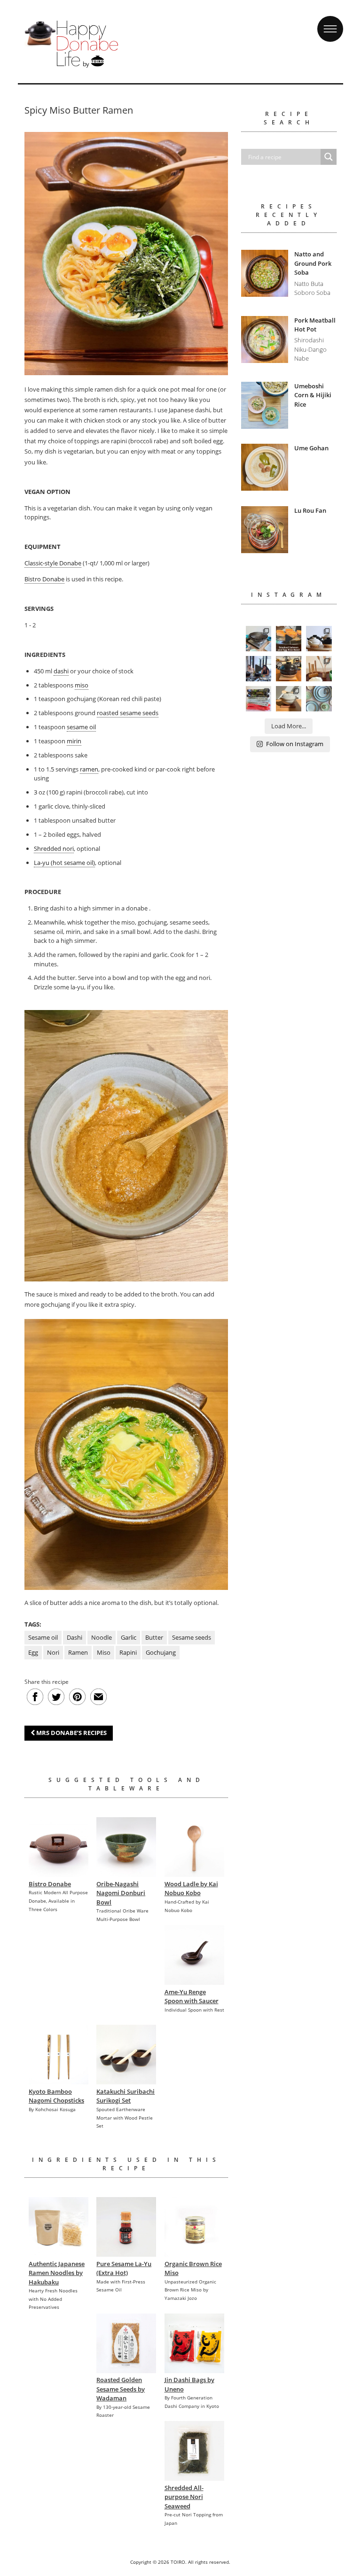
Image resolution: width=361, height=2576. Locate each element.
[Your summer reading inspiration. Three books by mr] (259, 699)
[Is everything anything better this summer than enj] (259, 669)
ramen (89, 769)
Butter (154, 1637)
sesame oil (81, 727)
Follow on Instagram (295, 744)
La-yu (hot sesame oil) (64, 863)
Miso (104, 1652)
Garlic (129, 1637)
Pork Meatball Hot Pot (315, 325)
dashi (61, 671)
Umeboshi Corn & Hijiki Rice (313, 395)
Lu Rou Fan (310, 510)
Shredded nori (54, 848)
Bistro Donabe (44, 579)
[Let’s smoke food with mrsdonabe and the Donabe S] (289, 639)
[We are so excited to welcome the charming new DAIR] (319, 669)
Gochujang (161, 1652)
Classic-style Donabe (53, 563)
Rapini (128, 1652)
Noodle (102, 1637)
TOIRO (178, 2562)
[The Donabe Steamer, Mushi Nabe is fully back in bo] (319, 639)
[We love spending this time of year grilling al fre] (259, 639)
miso (82, 685)
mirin (74, 741)
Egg (33, 1652)
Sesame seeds (192, 1637)
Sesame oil (43, 1637)
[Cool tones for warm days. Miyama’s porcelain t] (319, 699)
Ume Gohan (311, 448)
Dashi (75, 1637)
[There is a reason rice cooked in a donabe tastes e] (289, 699)
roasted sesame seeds (128, 713)
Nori (53, 1652)
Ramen (78, 1652)
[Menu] (330, 20)
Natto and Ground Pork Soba (313, 263)
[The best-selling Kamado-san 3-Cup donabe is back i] (289, 669)
